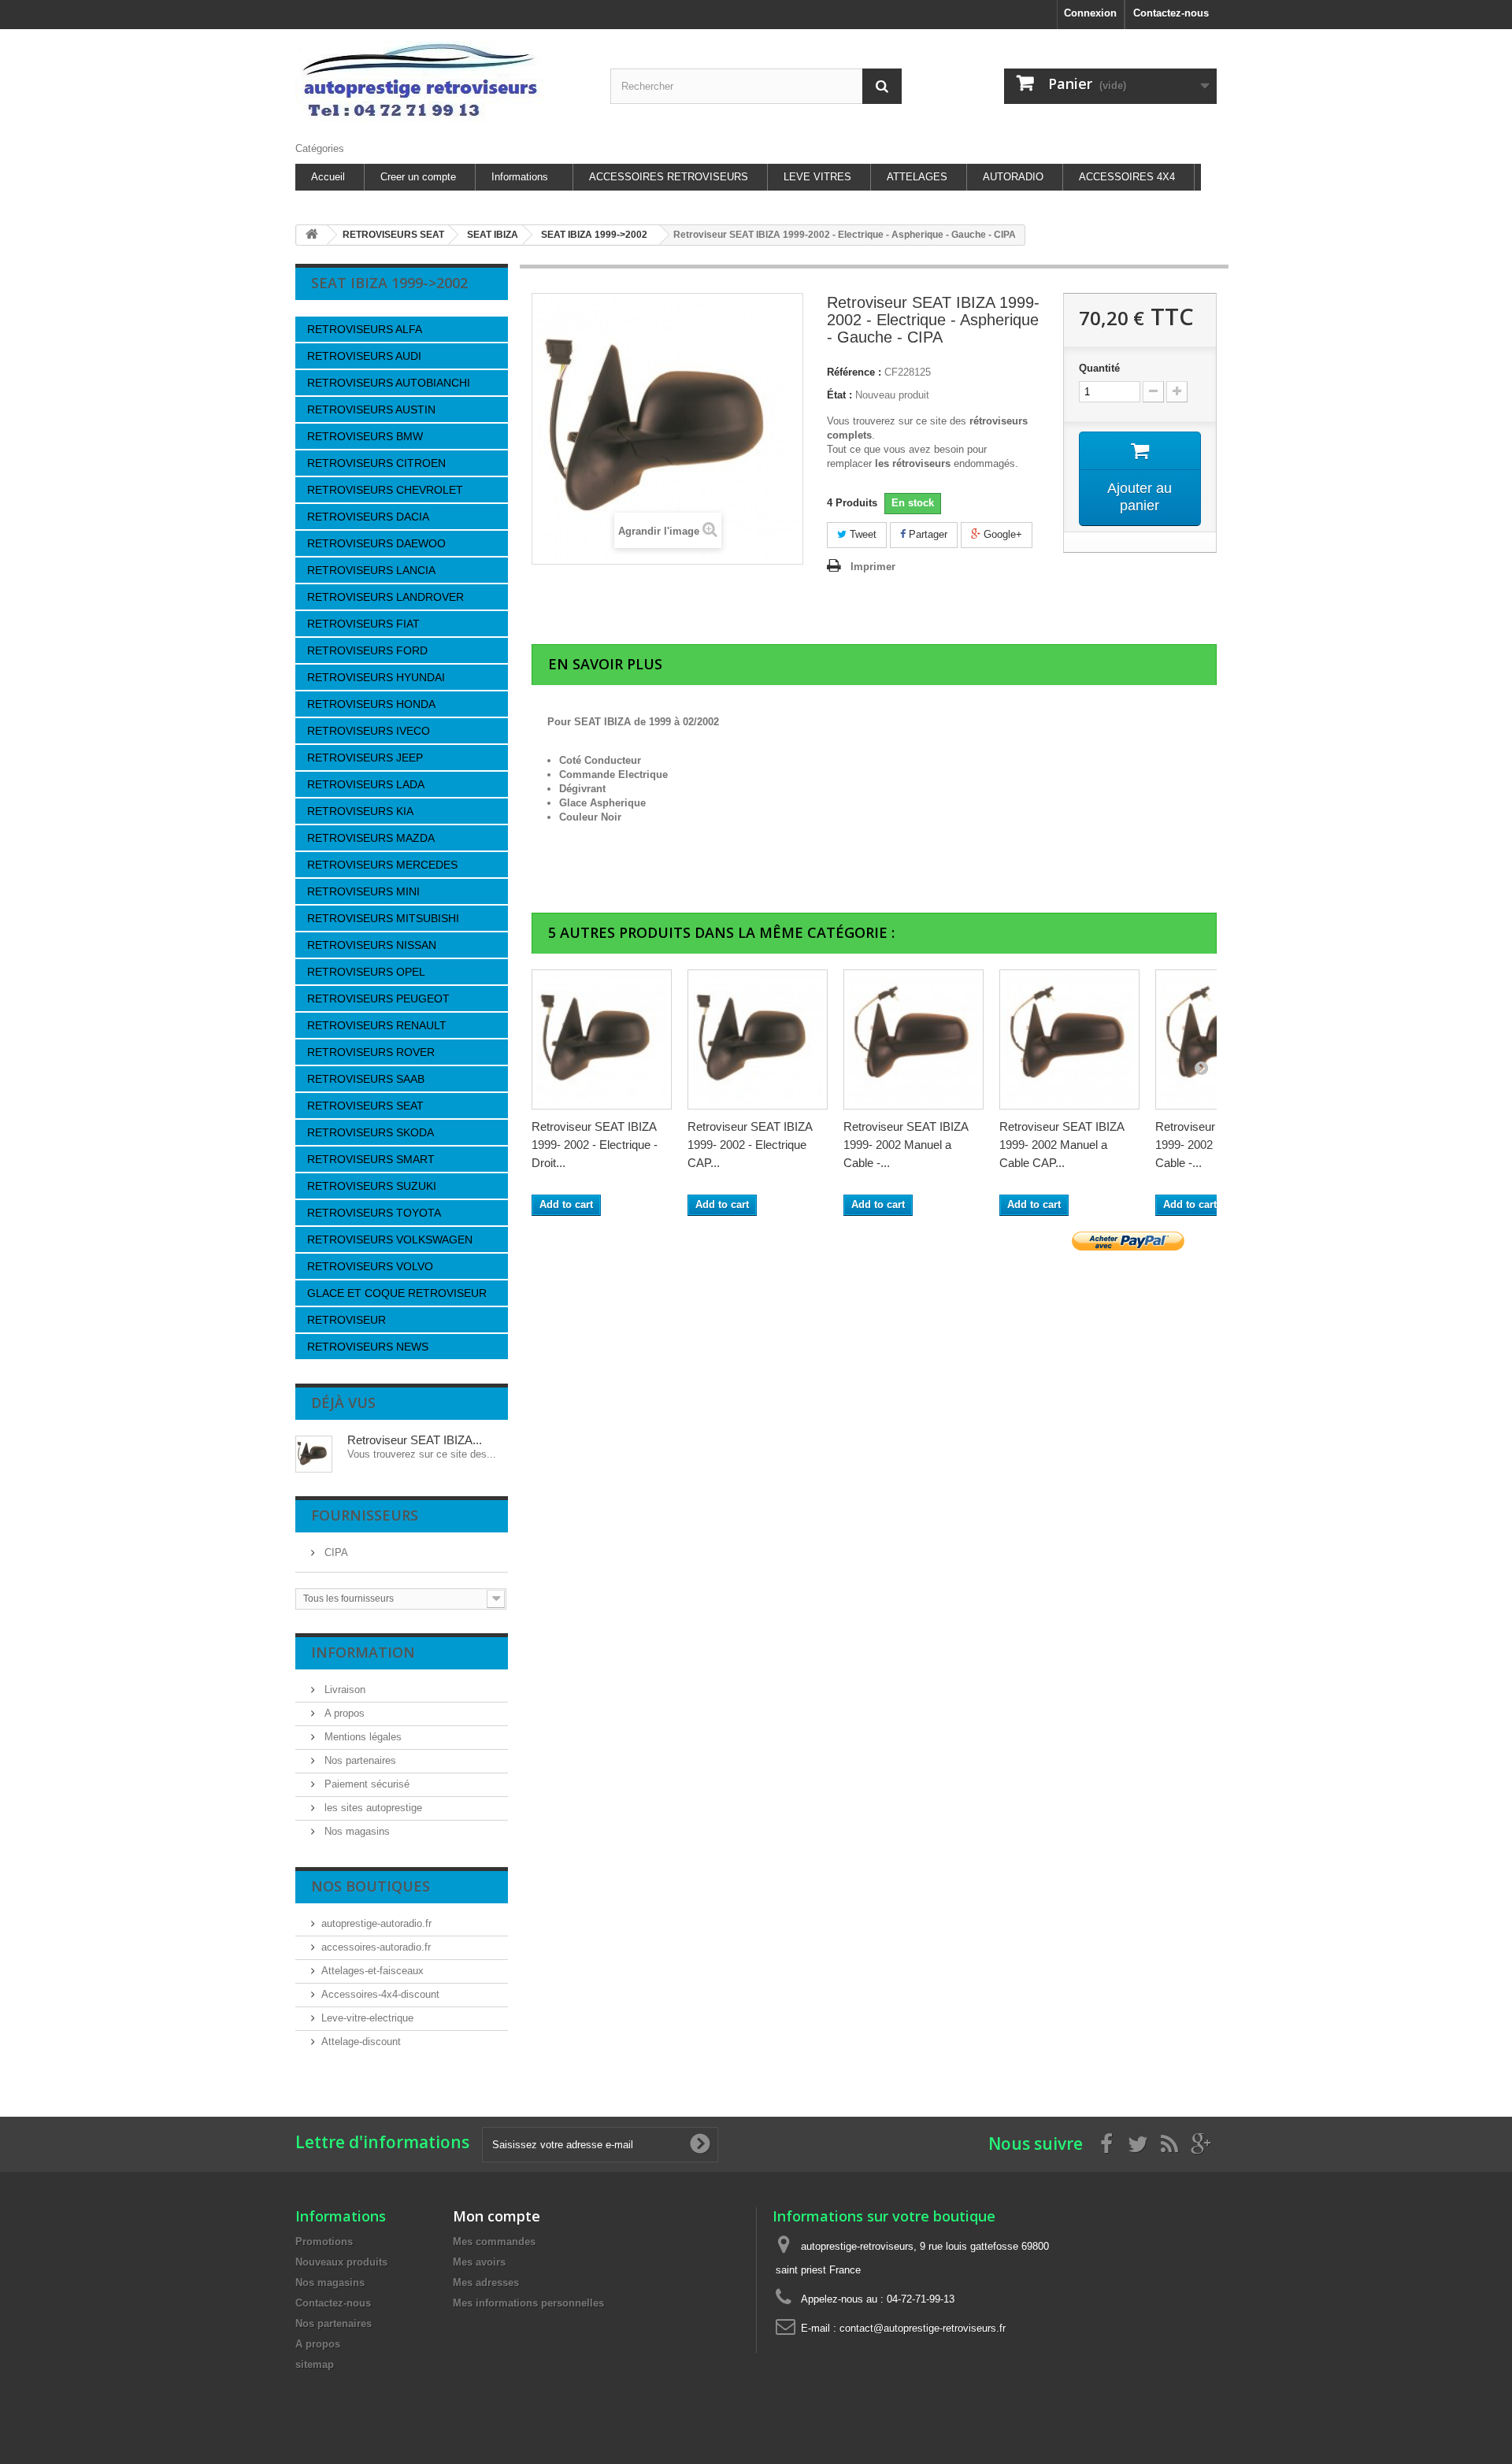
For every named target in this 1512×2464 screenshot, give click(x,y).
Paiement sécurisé (365, 1784)
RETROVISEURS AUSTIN (371, 409)
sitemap (315, 2364)
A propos (343, 1713)
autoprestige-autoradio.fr (376, 1923)
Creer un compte (418, 177)
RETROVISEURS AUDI (364, 356)
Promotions (324, 2242)
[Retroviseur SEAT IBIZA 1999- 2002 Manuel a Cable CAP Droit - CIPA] (1069, 1039)
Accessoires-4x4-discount (380, 1994)
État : (839, 395)
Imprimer (873, 567)
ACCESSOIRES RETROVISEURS (669, 177)
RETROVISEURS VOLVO (370, 1266)
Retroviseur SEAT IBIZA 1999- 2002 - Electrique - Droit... (595, 1145)
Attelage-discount (361, 2042)
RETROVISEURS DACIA (368, 517)
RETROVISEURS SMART (371, 1159)
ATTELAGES (917, 177)
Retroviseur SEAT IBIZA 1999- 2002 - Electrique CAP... (750, 1145)
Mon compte (497, 2216)
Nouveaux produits (341, 2262)
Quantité (1099, 368)
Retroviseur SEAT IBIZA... (415, 1440)
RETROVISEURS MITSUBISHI (383, 918)
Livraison (343, 1690)
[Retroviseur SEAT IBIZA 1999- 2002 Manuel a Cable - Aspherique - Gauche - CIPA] (913, 1039)
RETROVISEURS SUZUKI (372, 1186)
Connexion (1090, 13)
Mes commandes (494, 2242)
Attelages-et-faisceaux (372, 1971)
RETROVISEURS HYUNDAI (376, 677)
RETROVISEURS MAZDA (371, 838)
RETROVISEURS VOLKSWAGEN (390, 1239)
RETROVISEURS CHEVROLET (385, 490)
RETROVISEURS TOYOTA (374, 1213)
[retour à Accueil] (312, 235)
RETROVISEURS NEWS (368, 1347)
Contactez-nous (1171, 13)
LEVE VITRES (817, 177)
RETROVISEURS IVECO (369, 731)
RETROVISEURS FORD (367, 650)
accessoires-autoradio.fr (376, 1947)
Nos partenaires (359, 1760)
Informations (520, 177)
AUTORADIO (1013, 177)
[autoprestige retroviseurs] (441, 82)
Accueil (328, 177)
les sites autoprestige (372, 1808)
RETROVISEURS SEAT (365, 1106)
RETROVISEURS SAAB (366, 1079)
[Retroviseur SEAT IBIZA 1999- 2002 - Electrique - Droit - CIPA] (602, 1039)
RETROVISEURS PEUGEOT (378, 999)
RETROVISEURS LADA (366, 784)
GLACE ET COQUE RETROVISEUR (397, 1293)
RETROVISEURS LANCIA (371, 570)
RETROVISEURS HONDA (371, 704)
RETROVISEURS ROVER (371, 1052)
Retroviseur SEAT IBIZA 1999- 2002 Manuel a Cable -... (906, 1145)
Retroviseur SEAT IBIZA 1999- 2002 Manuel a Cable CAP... (1062, 1145)
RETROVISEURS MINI (363, 891)
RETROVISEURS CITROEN (376, 463)
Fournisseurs (365, 1515)
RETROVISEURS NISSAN (372, 945)
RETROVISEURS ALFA (365, 329)
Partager (926, 534)
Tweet (862, 534)
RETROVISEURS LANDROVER (385, 597)
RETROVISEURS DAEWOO (376, 543)
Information (363, 1652)
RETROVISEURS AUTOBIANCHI (389, 383)
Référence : (854, 372)
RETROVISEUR (346, 1320)
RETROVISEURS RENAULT (377, 1025)
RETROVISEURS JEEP (365, 758)
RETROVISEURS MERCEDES (382, 865)
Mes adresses (486, 2282)
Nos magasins (356, 1831)
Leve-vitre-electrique (367, 2018)
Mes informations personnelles (528, 2303)
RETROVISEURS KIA (360, 811)
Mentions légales (361, 1737)
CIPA (335, 1553)
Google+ (1001, 534)
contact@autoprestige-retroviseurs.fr (923, 2328)
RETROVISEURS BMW (365, 436)
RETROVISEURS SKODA (371, 1132)
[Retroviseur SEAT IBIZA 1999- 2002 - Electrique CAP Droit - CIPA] (758, 1039)
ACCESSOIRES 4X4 (1127, 177)
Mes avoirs (479, 2262)
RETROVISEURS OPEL (366, 972)
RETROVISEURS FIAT (363, 624)
